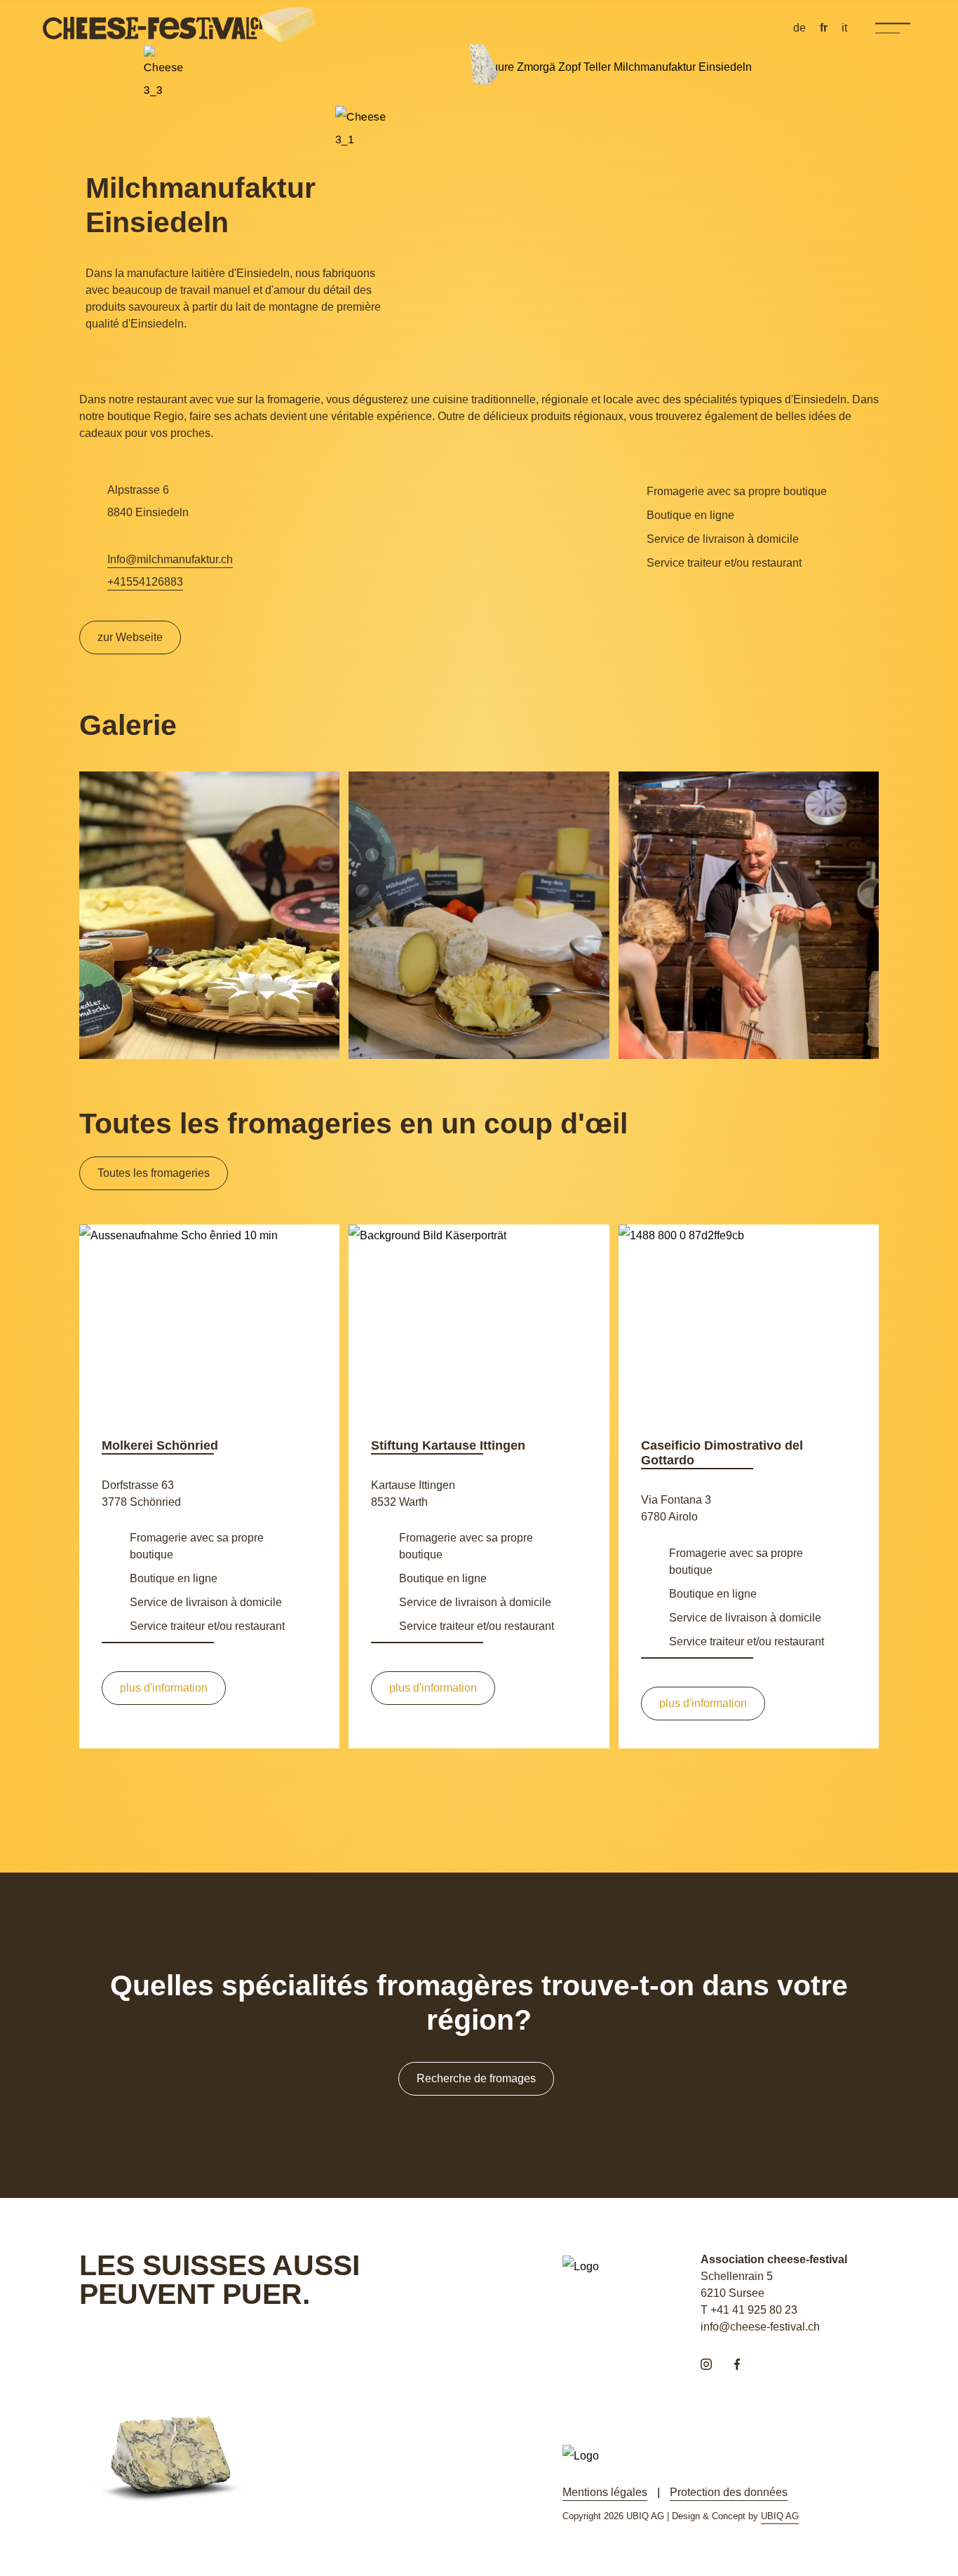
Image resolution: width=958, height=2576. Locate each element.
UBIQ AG (780, 2516)
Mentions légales (605, 2492)
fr (824, 28)
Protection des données (729, 2492)
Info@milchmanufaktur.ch (170, 559)
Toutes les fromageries (154, 1173)
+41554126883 (145, 582)
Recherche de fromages (476, 2078)
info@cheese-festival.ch (760, 2327)
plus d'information (164, 1688)
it (844, 28)
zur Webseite (130, 637)
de (800, 28)
